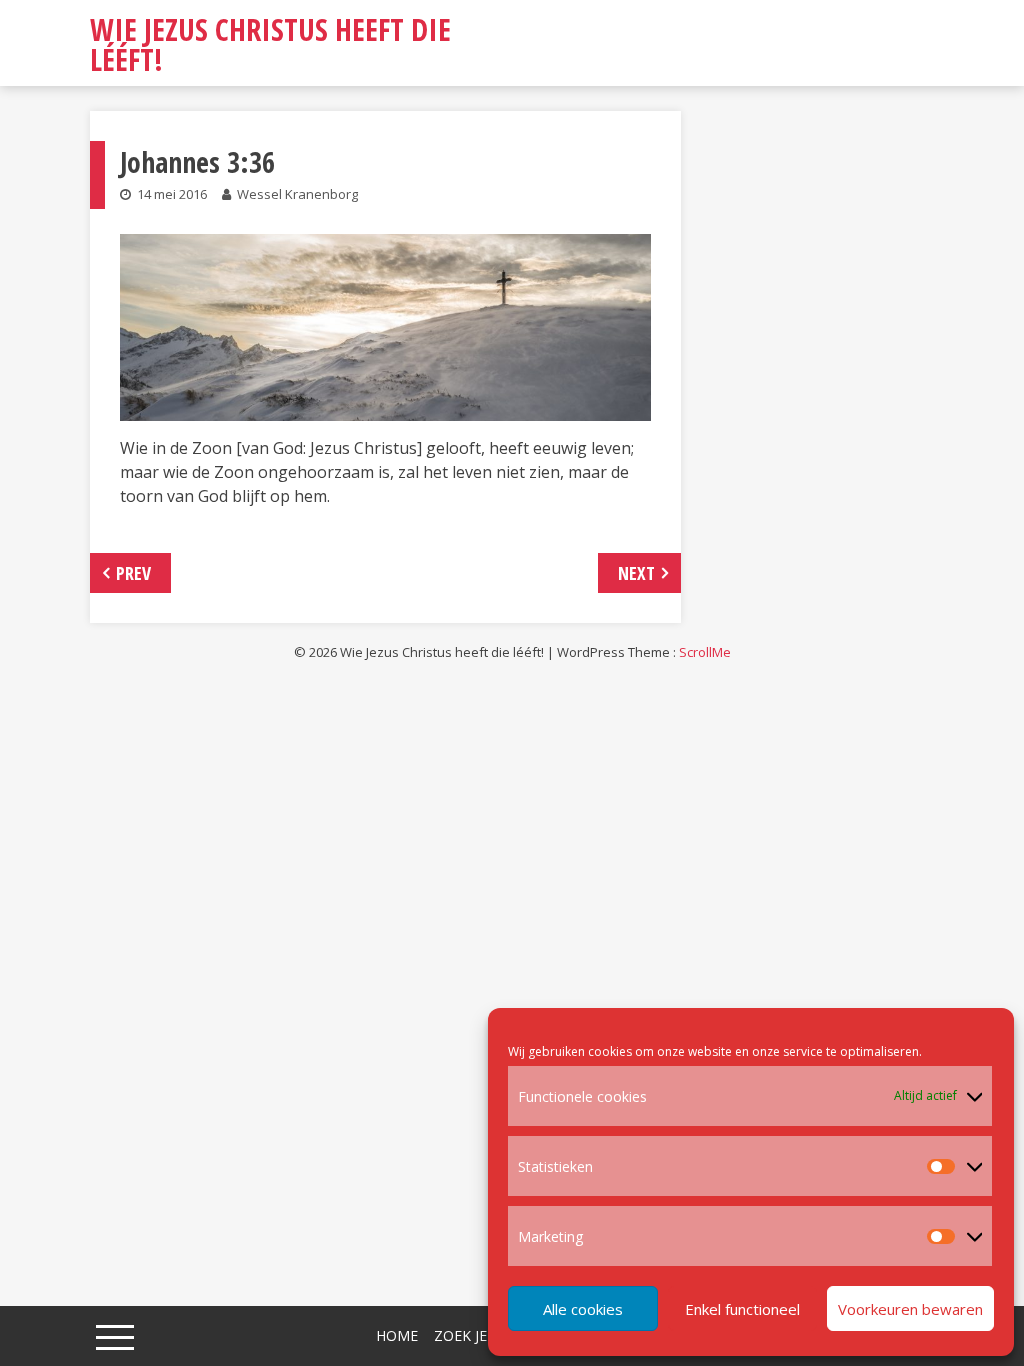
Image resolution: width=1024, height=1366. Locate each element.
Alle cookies (583, 1309)
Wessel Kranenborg (297, 194)
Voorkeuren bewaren (910, 1309)
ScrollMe (705, 652)
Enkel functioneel (742, 1309)
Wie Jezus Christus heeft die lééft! (270, 44)
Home (397, 1335)
